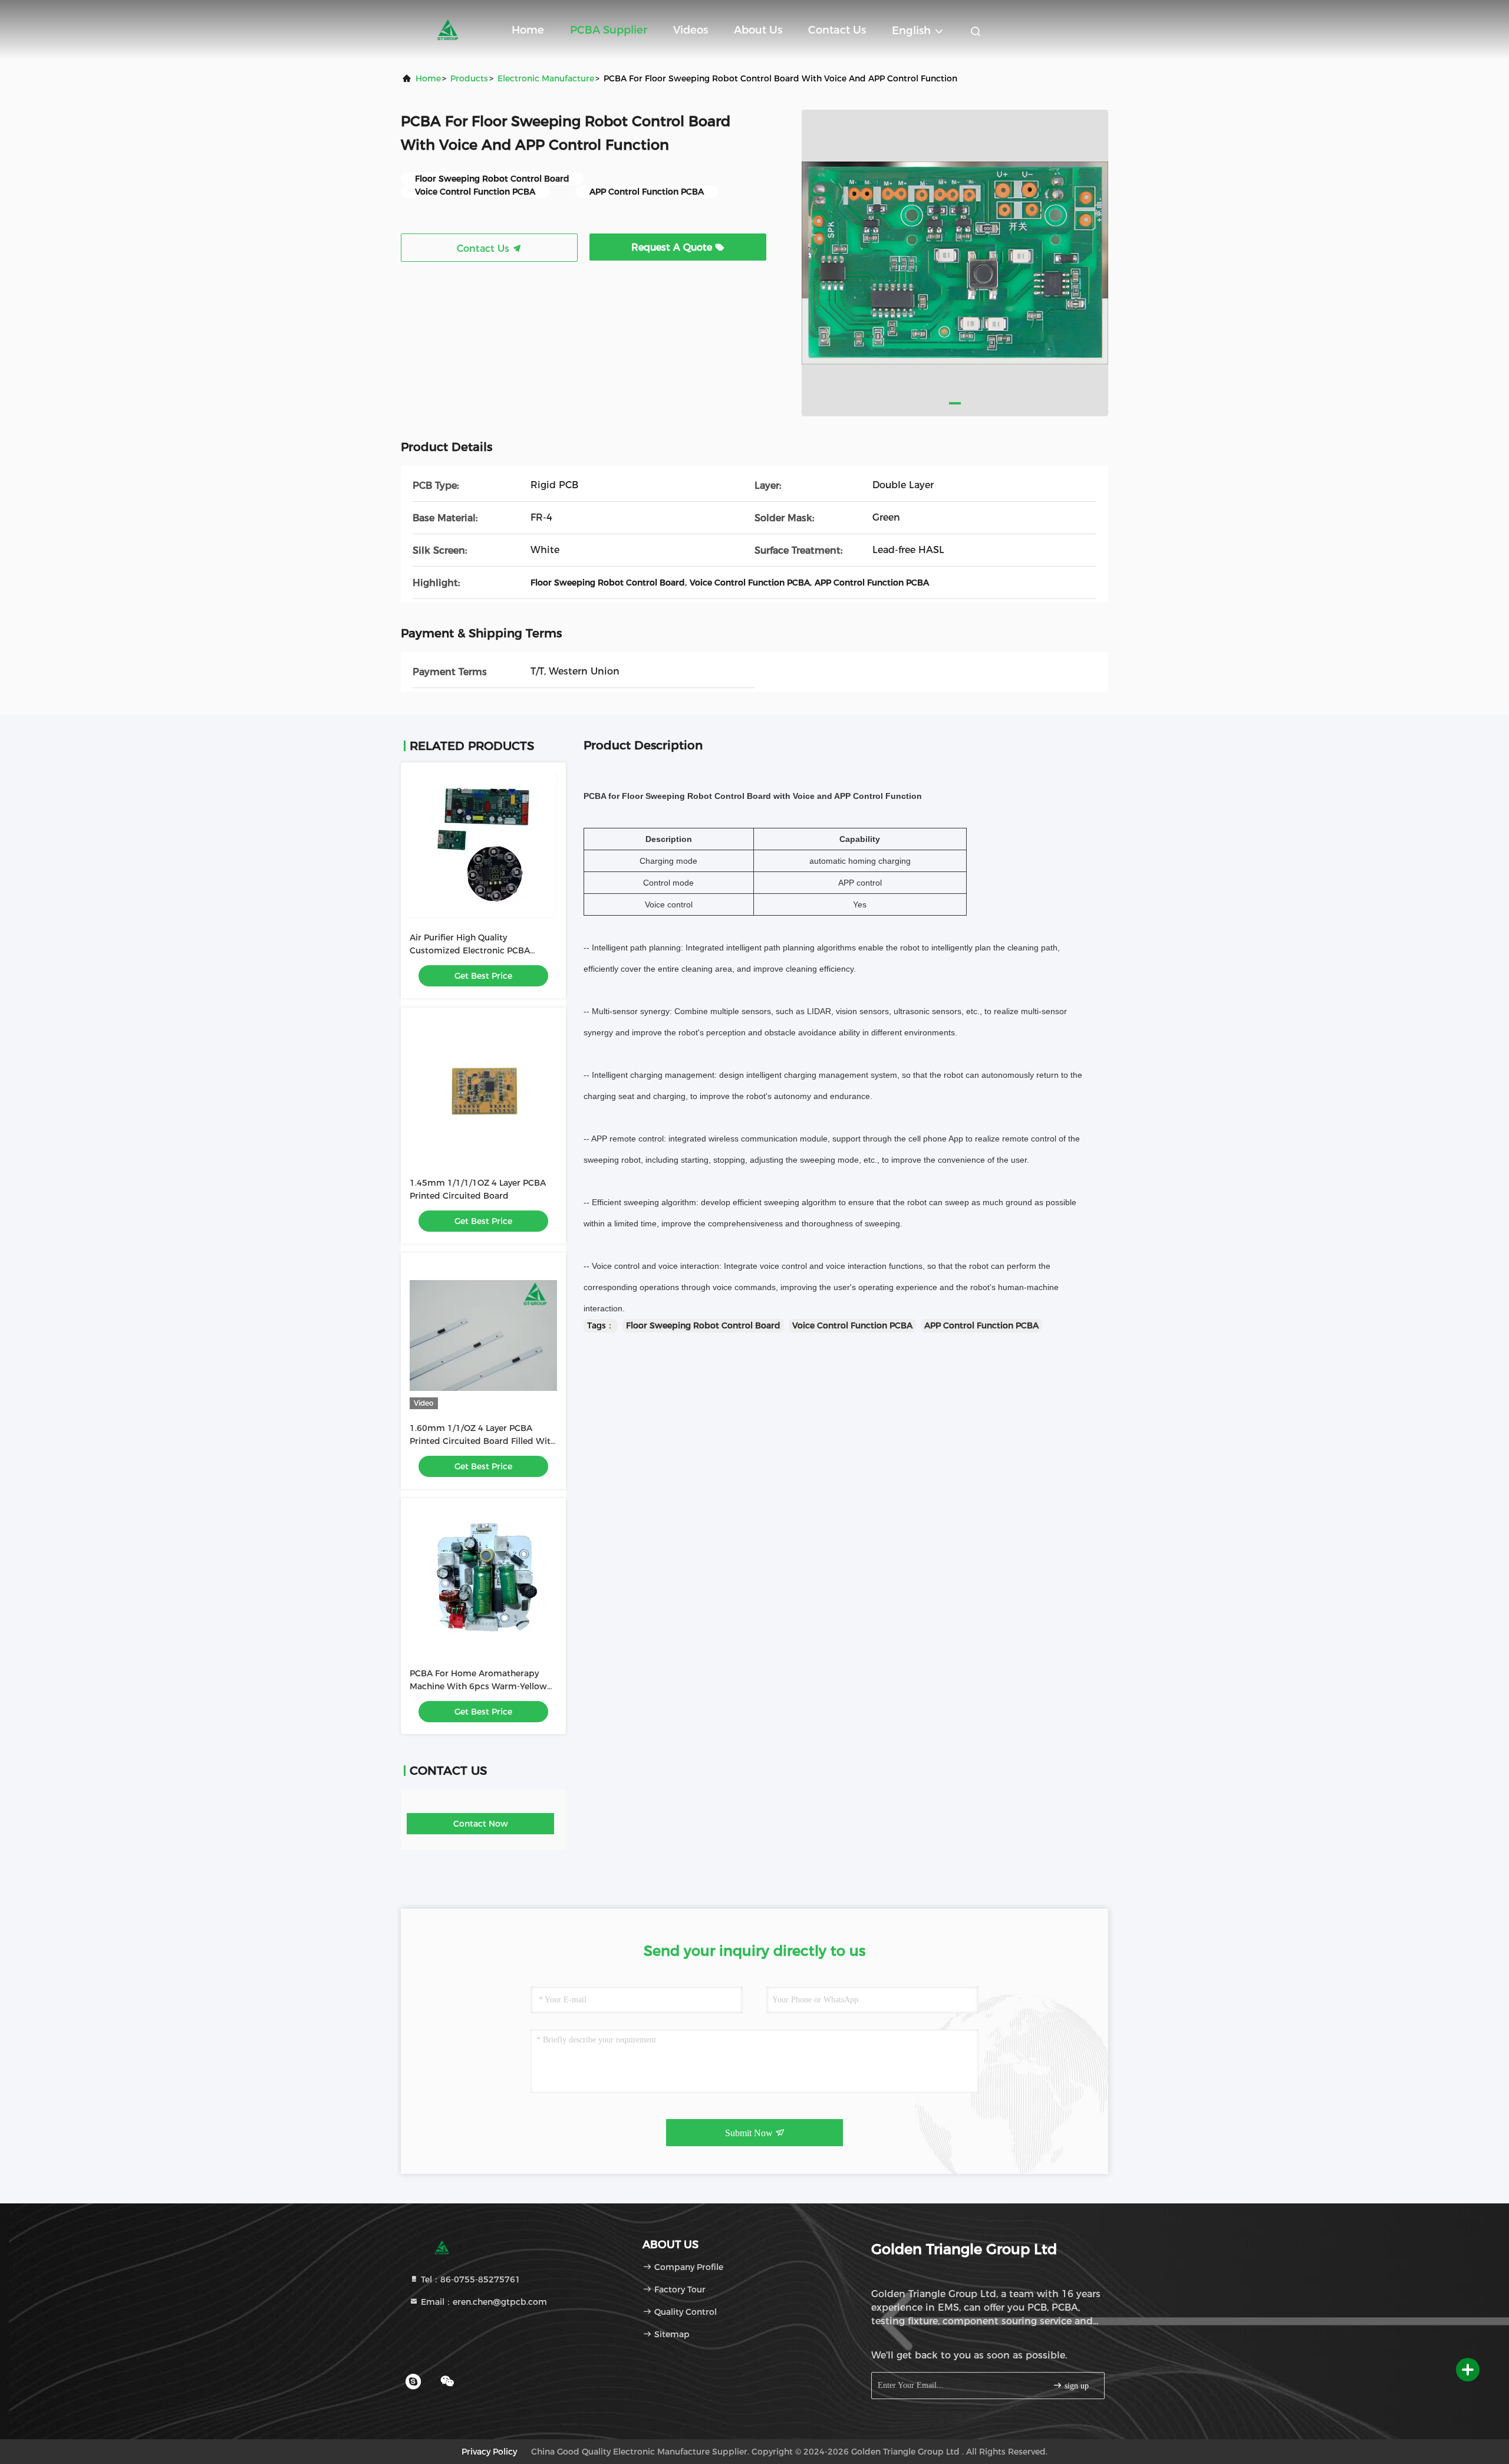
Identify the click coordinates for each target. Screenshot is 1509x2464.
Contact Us (837, 30)
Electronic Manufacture (546, 78)
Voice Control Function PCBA (852, 1325)
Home (528, 30)
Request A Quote (673, 247)
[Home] (448, 29)
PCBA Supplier (609, 30)
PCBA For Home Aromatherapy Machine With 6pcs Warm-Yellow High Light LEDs (478, 1686)
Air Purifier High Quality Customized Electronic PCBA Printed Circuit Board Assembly (475, 950)
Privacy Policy (489, 2452)
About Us (758, 30)
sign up (1075, 2386)
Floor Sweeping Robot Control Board (703, 1325)
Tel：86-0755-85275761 (469, 2279)
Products (469, 78)
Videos (691, 30)
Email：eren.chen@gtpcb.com (483, 2302)
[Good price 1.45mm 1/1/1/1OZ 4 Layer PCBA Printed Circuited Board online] (483, 1090)
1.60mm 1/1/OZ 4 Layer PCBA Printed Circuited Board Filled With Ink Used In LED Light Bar (483, 1441)
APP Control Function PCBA (981, 1325)
